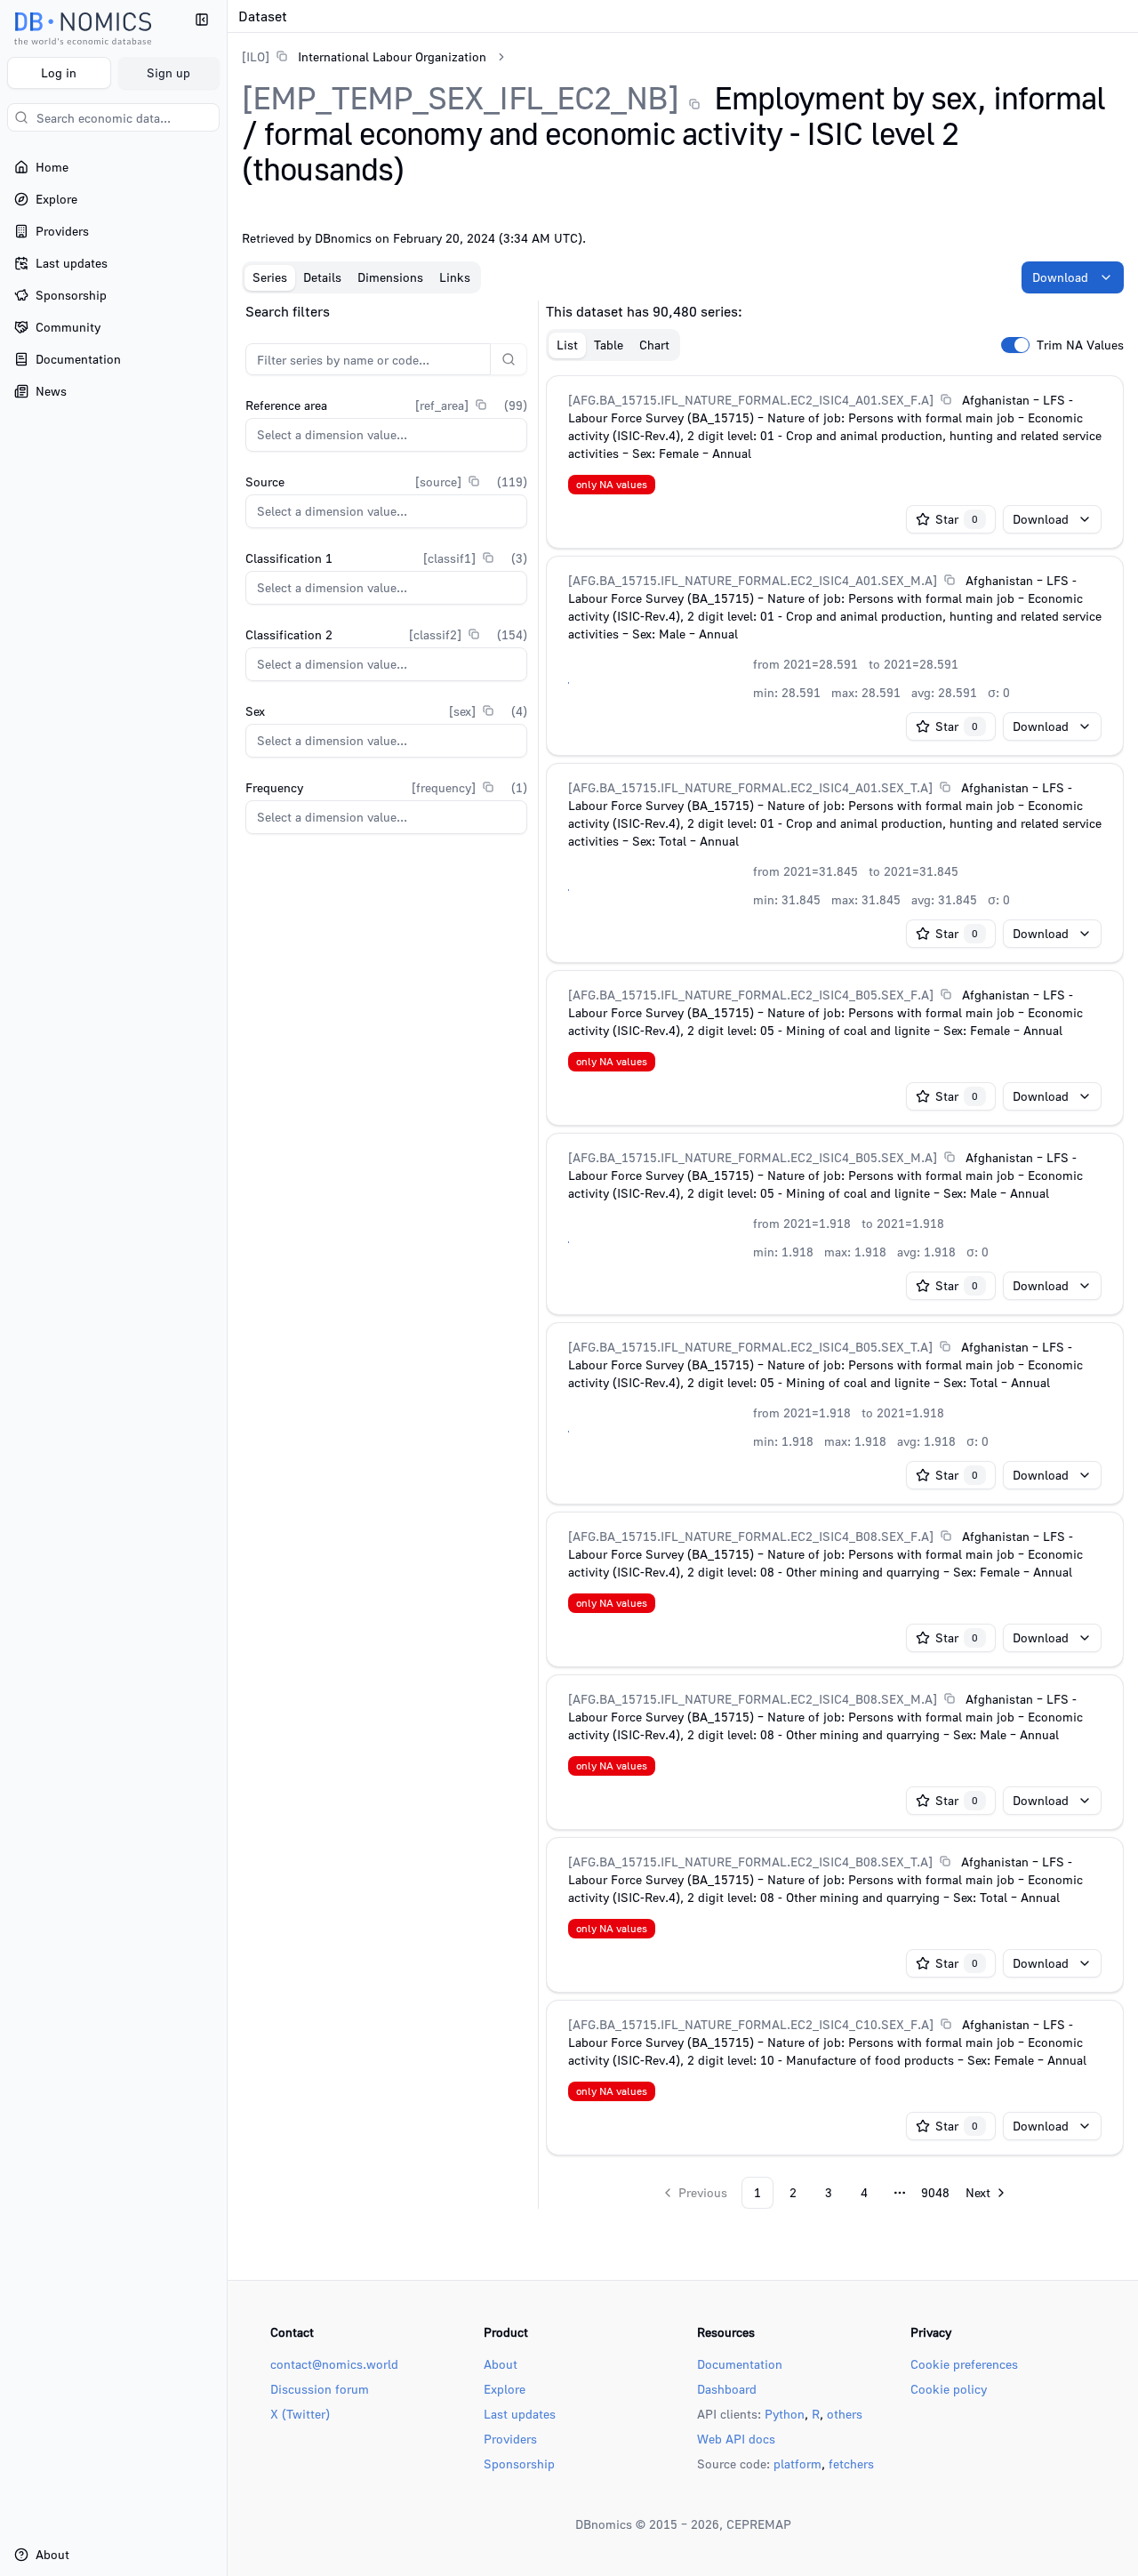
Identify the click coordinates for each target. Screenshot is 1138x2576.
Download (1060, 277)
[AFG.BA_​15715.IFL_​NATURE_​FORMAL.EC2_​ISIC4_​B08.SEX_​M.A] (753, 1699)
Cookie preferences (964, 2364)
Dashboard (727, 2389)
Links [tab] (455, 277)
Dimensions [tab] (390, 277)
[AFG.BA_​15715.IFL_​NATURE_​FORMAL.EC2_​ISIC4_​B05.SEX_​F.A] (751, 995)
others (845, 2414)
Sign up (168, 72)
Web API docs (736, 2439)
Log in (59, 72)
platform (797, 2464)
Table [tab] (609, 345)
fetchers (851, 2464)
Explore (505, 2389)
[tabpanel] (683, 1255)
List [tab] (567, 345)
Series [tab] (270, 277)
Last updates (520, 2414)
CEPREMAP (759, 2524)
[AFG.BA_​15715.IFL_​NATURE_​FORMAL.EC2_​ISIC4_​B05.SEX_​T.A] (750, 1347)
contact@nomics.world (334, 2364)
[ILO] (256, 56)
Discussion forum (320, 2389)
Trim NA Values (1080, 345)
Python (785, 2414)
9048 (935, 2192)
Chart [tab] (654, 345)
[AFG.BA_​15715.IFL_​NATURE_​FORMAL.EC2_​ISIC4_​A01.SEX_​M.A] (753, 580)
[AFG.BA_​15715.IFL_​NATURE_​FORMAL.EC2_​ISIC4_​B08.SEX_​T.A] (750, 1862)
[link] (364, 56)
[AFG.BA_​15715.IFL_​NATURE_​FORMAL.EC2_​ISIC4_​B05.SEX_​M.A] (753, 1157)
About (501, 2364)
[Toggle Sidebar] (227, 1288)
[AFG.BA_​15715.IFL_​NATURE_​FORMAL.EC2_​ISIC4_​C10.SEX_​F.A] (751, 2024)
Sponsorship (519, 2464)
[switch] (1015, 345)
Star (957, 519)
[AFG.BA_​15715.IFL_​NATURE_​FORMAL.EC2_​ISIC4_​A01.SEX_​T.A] (750, 787)
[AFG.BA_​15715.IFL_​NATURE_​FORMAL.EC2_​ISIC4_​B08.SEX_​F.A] (751, 1536)
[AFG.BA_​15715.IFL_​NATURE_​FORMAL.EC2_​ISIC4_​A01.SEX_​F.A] (751, 400)
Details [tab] (322, 277)
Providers (510, 2439)
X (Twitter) (300, 2414)
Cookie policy (949, 2389)
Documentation (740, 2364)
